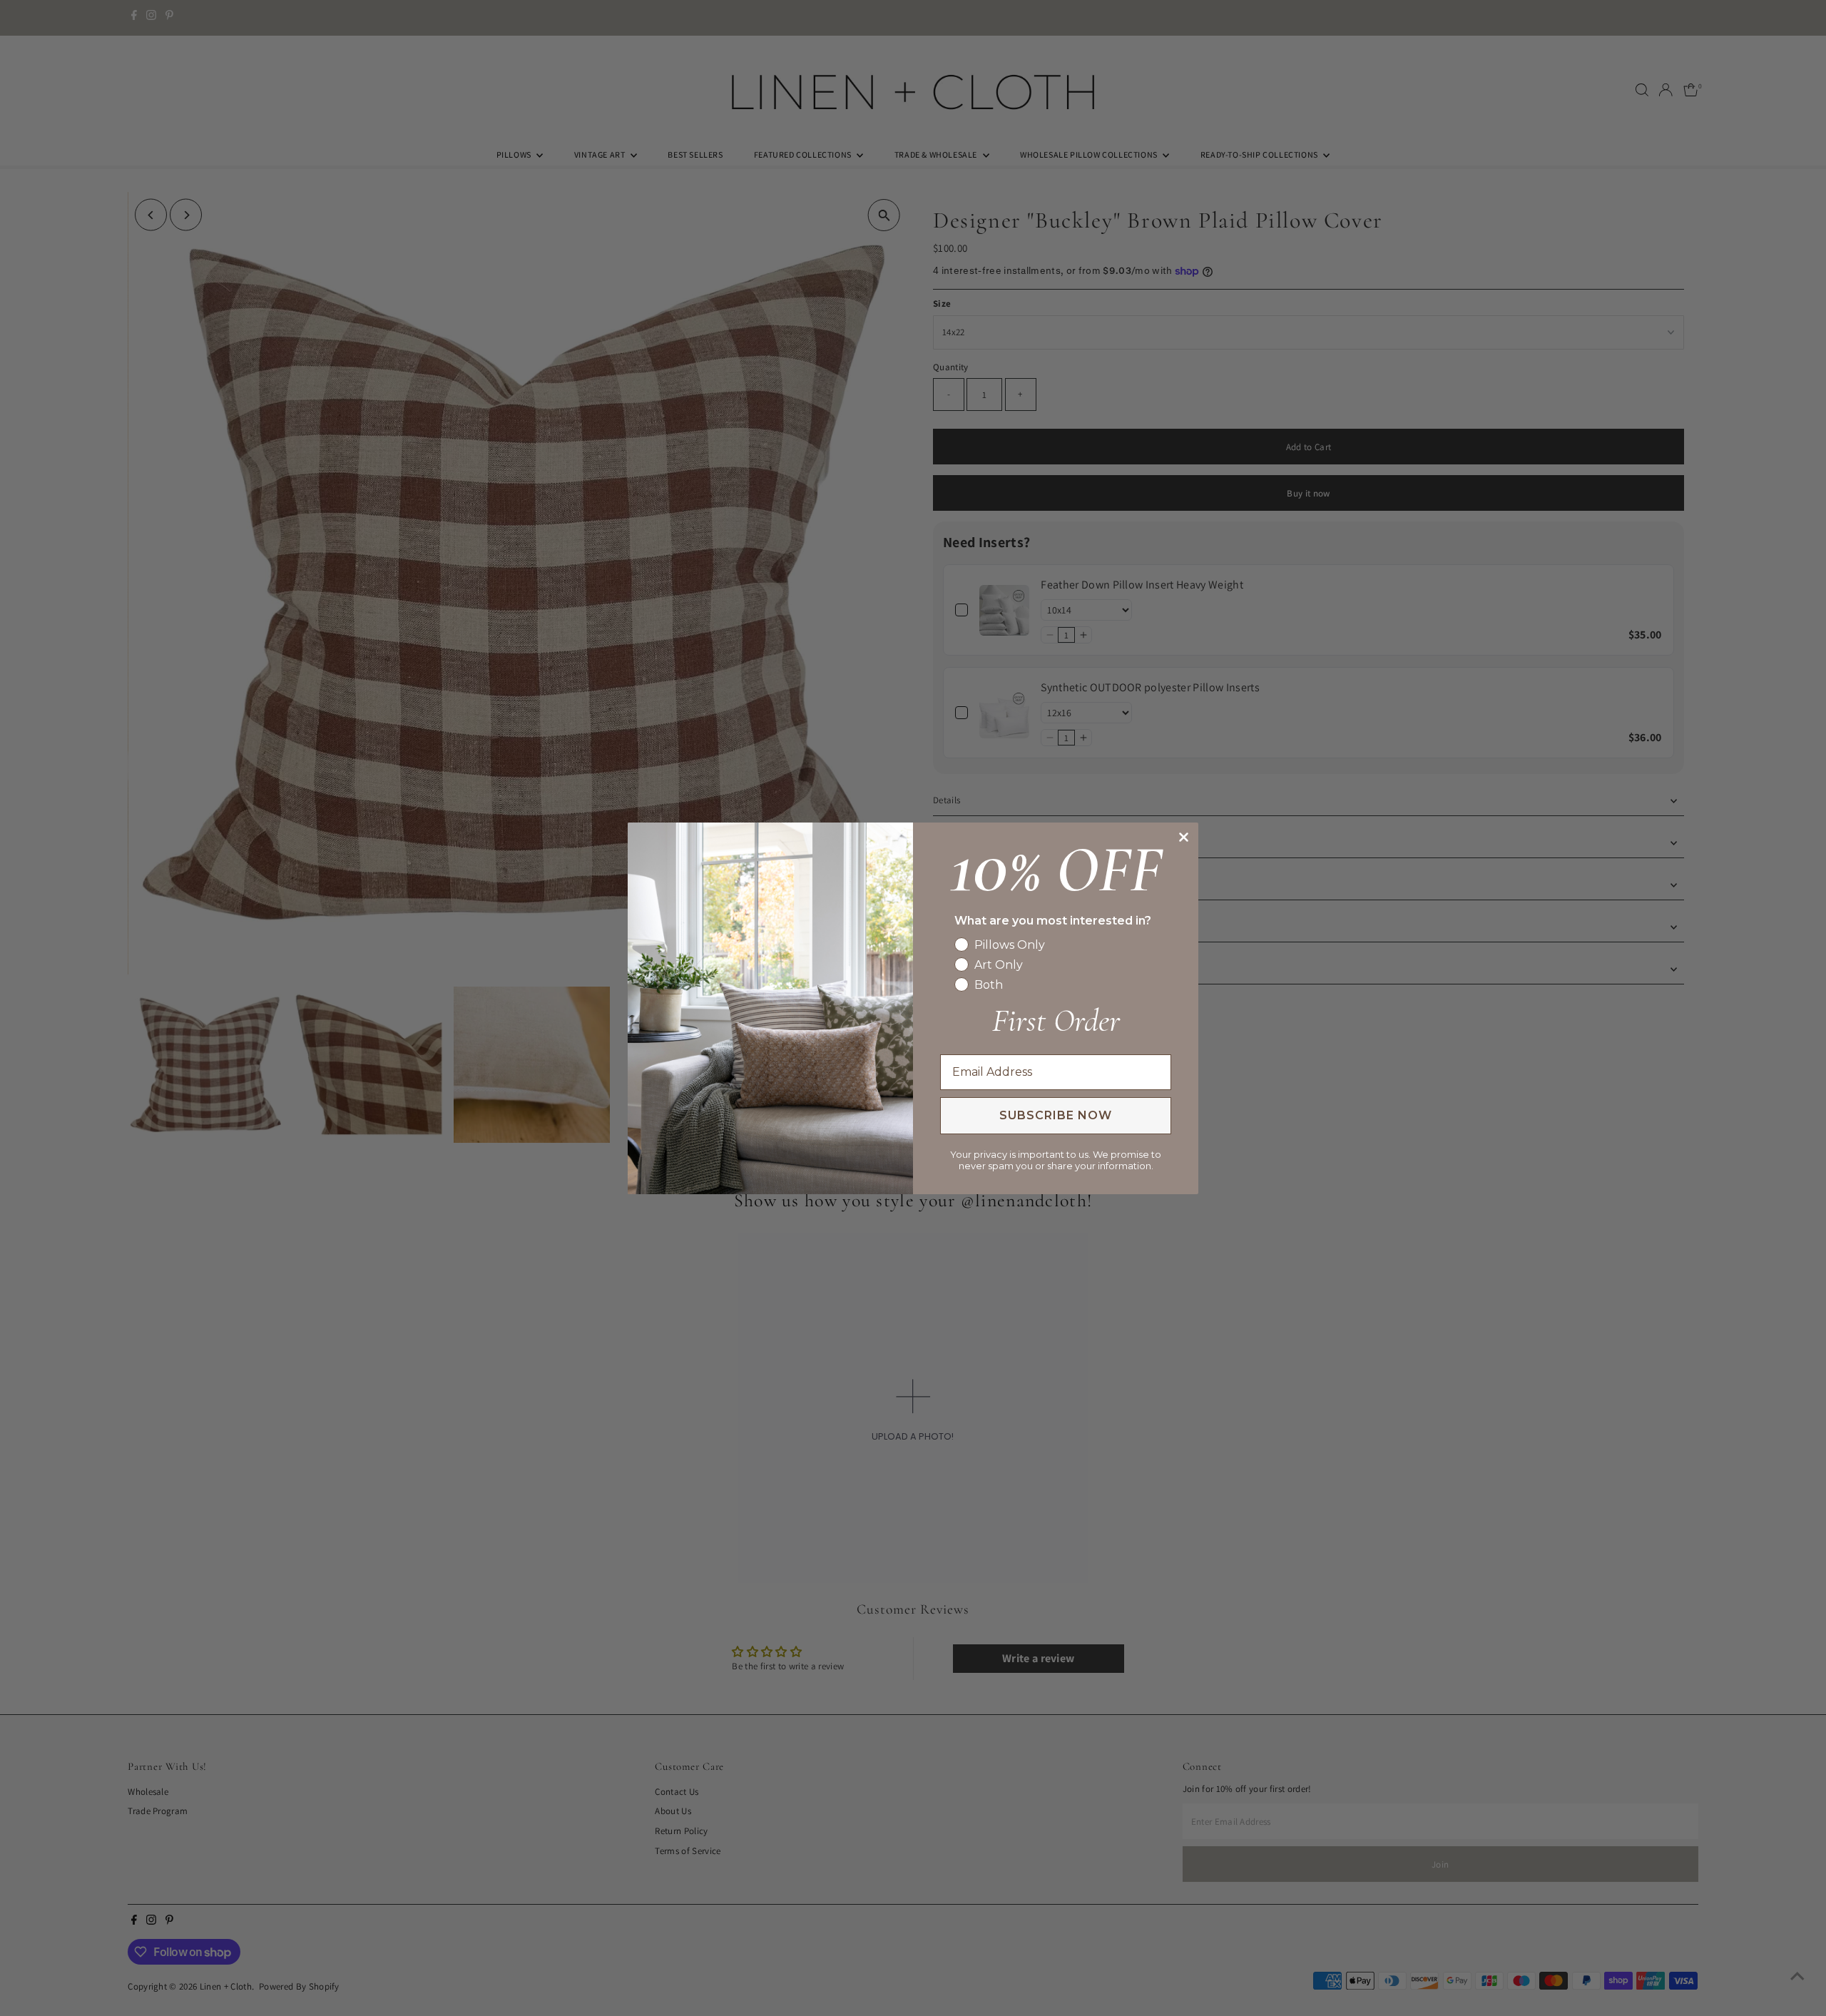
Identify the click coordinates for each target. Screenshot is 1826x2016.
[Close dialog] (1184, 837)
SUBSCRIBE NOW (1056, 1115)
